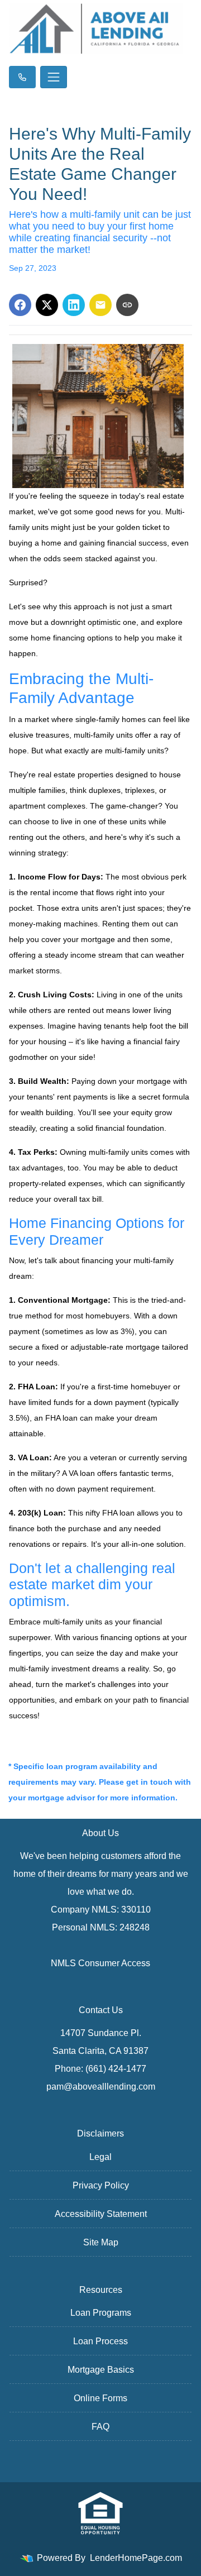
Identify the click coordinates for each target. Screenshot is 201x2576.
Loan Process (100, 2341)
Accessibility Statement (101, 2214)
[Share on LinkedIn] (74, 305)
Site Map (101, 2242)
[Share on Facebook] (20, 305)
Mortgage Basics (101, 2370)
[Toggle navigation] (54, 77)
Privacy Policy (101, 2185)
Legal (100, 2157)
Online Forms (100, 2398)
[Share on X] (47, 305)
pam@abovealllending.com (101, 2087)
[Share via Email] (100, 305)
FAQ (100, 2427)
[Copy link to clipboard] (127, 305)
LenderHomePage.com (136, 2558)
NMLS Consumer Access (100, 1963)
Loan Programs (101, 2313)
